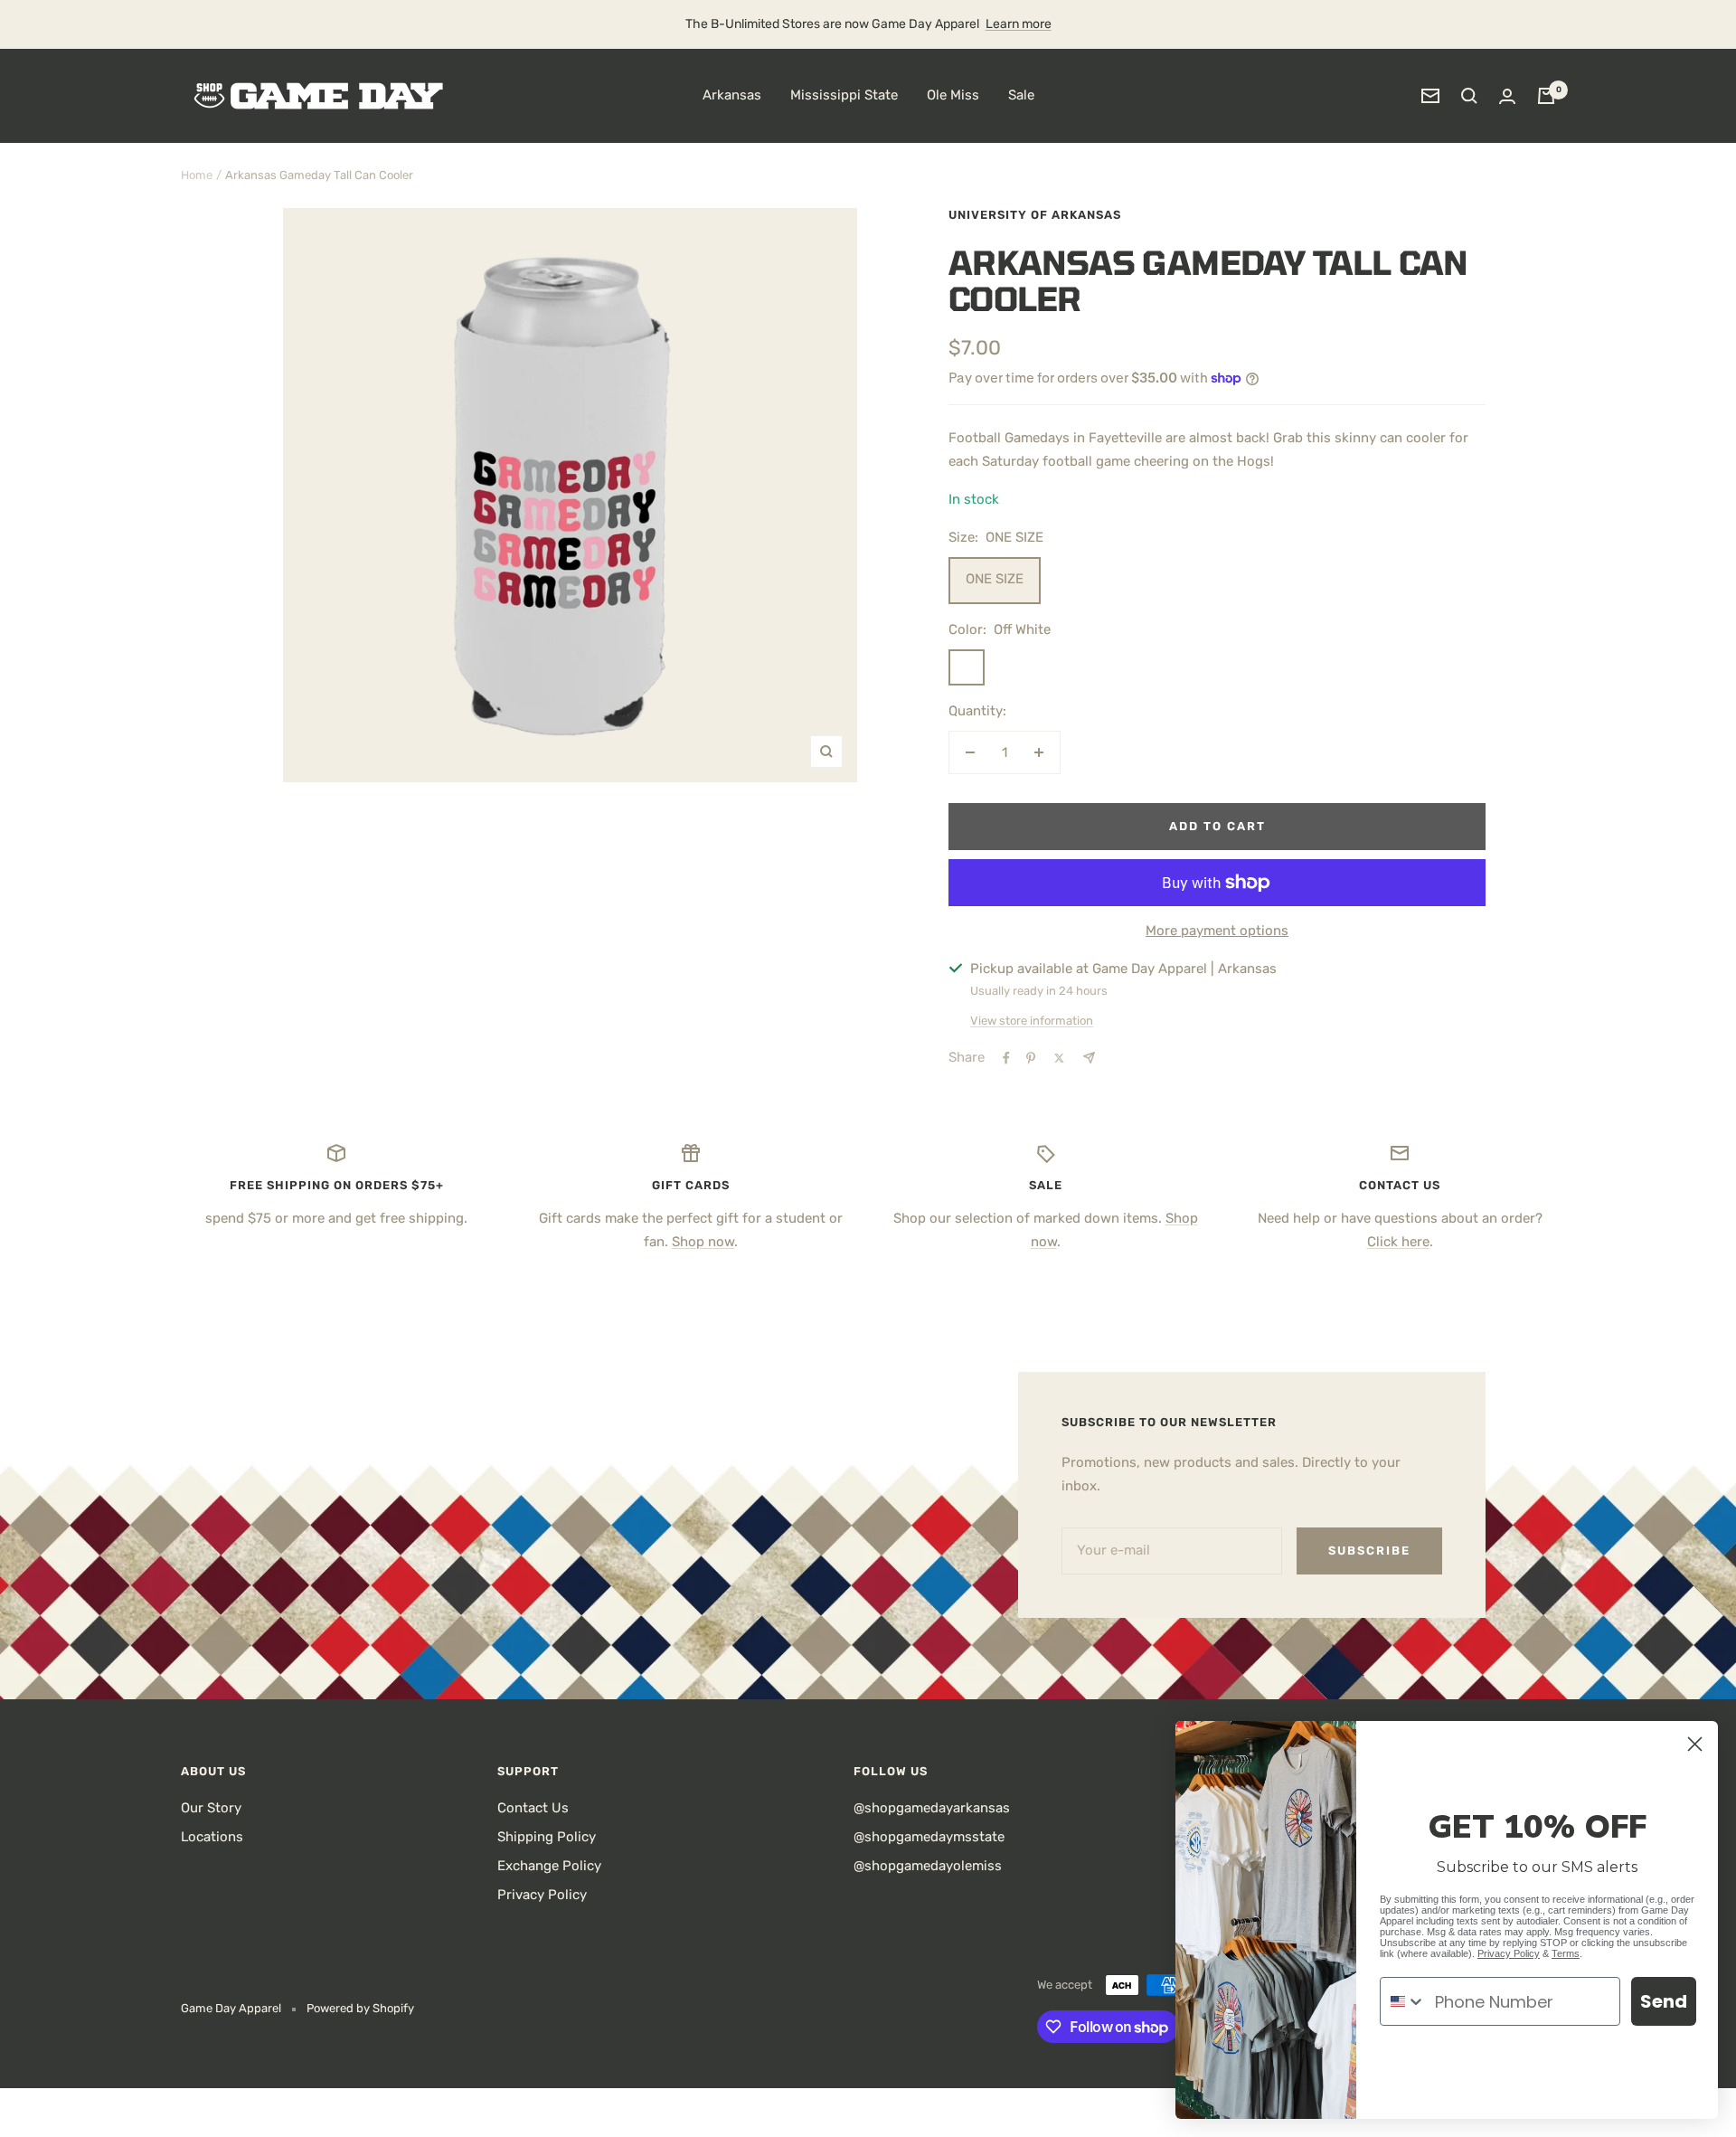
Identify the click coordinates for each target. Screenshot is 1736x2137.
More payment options (1217, 931)
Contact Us (533, 1808)
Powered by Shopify (360, 2008)
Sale (1021, 95)
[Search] (1469, 96)
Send (1664, 2001)
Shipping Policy (547, 1837)
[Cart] (1546, 96)
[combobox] (1403, 2001)
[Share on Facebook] (1006, 1058)
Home (197, 175)
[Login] (1507, 96)
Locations (212, 1837)
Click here (1398, 1242)
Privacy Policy (542, 1895)
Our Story (211, 1808)
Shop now (703, 1242)
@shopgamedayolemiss (928, 1866)
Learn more (1019, 24)
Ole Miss (953, 95)
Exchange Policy (549, 1866)
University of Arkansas (1035, 215)
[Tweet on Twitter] (1059, 1058)
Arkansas (732, 95)
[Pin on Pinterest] (1031, 1058)
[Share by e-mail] (1089, 1058)
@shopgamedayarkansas (932, 1808)
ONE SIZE (995, 579)
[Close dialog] (1695, 1744)
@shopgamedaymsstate (929, 1837)
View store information (1032, 1021)
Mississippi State (844, 95)
